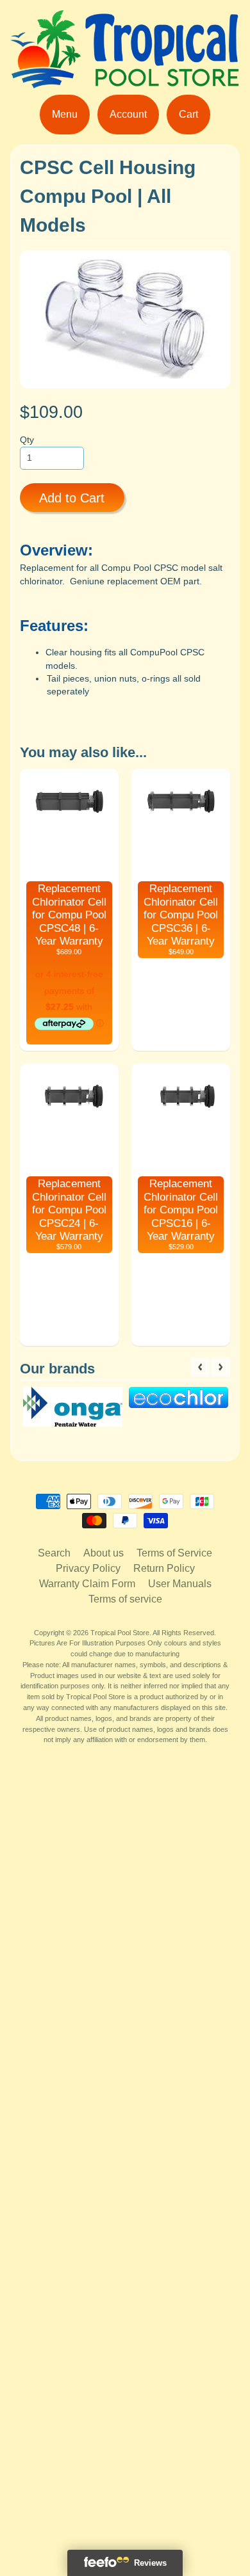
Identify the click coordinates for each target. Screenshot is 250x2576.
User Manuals (180, 1584)
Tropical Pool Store (120, 1633)
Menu (65, 114)
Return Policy (164, 1568)
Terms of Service (174, 1553)
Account (128, 114)
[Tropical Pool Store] (125, 80)
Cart (188, 114)
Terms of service (125, 1599)
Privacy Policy (88, 1568)
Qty (27, 440)
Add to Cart (72, 498)
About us (104, 1553)
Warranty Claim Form (87, 1584)
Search (54, 1553)
